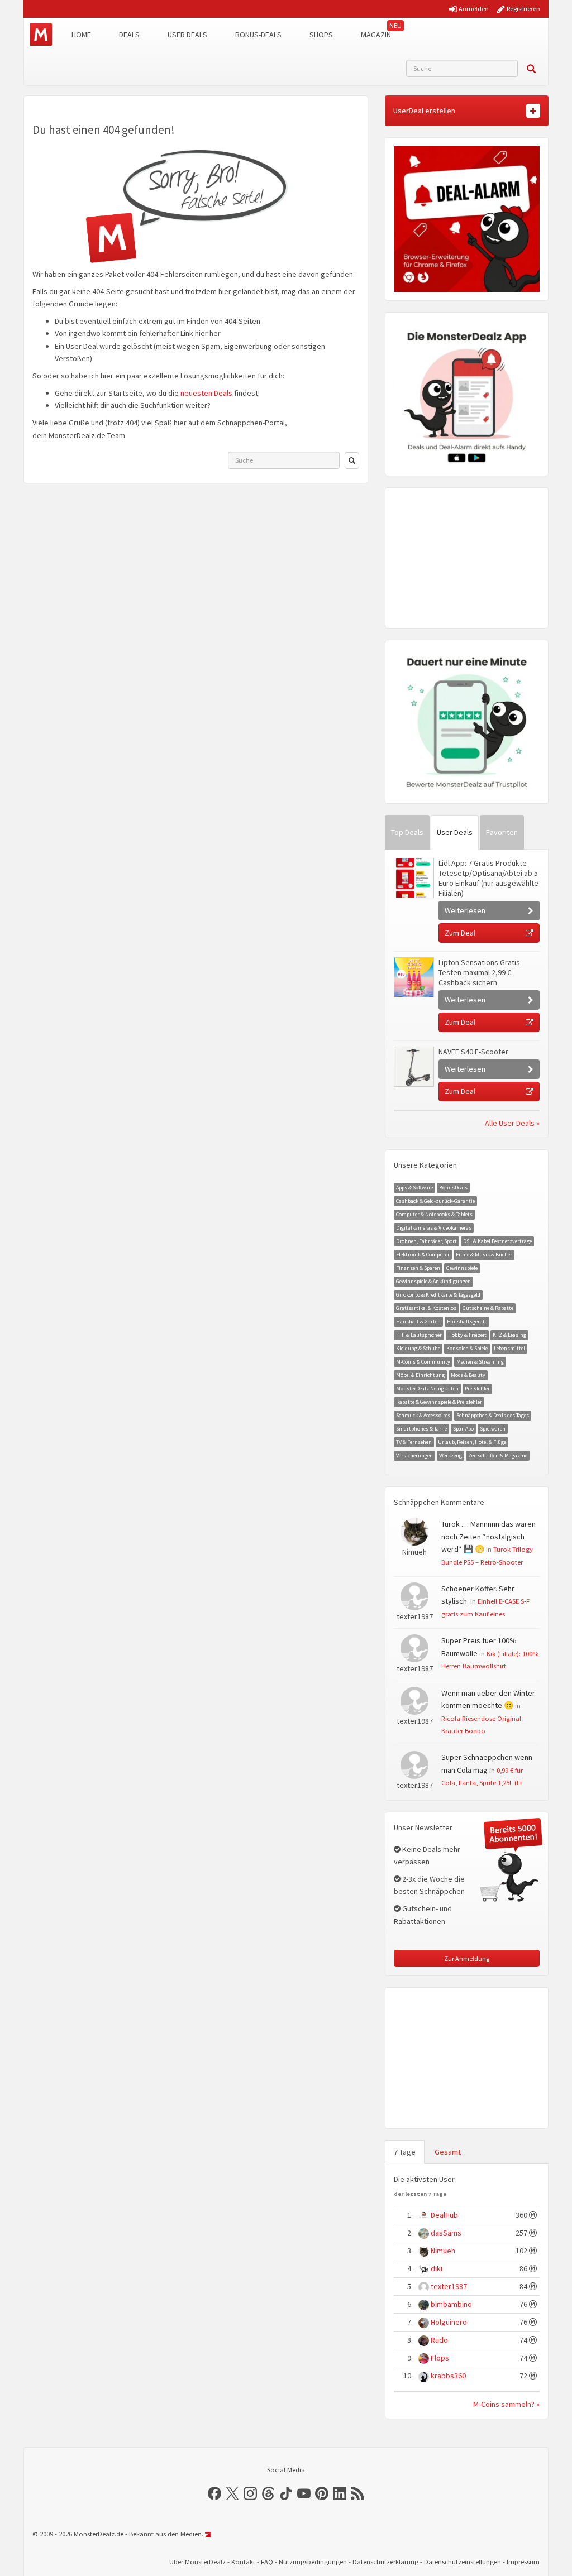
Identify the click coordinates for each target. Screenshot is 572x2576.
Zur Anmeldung (467, 1958)
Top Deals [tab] (407, 832)
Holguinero (449, 2322)
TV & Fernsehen (414, 1442)
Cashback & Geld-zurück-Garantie (435, 1201)
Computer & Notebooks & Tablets (434, 1214)
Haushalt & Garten (418, 1321)
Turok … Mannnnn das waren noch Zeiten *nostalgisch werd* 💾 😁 (488, 1536)
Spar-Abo (463, 1429)
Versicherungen (414, 1455)
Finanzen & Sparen (418, 1268)
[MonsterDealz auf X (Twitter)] (232, 2493)
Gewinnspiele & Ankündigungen (433, 1281)
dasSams (446, 2233)
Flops (440, 2358)
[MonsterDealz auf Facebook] (214, 2493)
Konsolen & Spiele (467, 1348)
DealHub (444, 2215)
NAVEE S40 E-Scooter (473, 1052)
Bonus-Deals (258, 35)
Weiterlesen (465, 910)
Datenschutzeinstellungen (463, 2562)
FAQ (267, 2562)
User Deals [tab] (455, 832)
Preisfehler (477, 1388)
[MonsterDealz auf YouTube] (304, 2493)
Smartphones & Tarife (421, 1429)
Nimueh (443, 2251)
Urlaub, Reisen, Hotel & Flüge (472, 1442)
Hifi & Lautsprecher (419, 1335)
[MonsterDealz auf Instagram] (250, 2493)
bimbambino (451, 2304)
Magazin (376, 35)
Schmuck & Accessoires (423, 1415)
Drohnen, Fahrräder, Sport (426, 1241)
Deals (129, 35)
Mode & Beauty (468, 1375)
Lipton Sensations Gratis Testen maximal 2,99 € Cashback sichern (479, 972)
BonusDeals (453, 1188)
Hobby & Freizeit (467, 1335)
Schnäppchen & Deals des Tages (493, 1415)
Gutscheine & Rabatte (488, 1308)
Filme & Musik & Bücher (484, 1255)
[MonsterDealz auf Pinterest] (322, 2493)
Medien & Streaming (480, 1362)
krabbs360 (448, 2376)
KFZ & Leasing (509, 1335)
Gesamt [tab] (448, 2152)
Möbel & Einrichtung (420, 1375)
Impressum (523, 2562)
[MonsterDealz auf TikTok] (286, 2493)
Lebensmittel (509, 1348)
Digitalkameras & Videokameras (434, 1228)
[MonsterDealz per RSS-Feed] (357, 2493)
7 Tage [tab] (405, 2152)
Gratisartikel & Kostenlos (426, 1308)
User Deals (187, 35)
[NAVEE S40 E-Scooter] (413, 1067)
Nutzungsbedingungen (313, 2562)
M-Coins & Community (423, 1362)
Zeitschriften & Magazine (498, 1455)
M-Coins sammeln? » (506, 2404)
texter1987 (449, 2286)
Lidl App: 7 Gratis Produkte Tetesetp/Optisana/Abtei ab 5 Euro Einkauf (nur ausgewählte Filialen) (488, 878)
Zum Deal (460, 933)
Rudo (439, 2340)
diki (437, 2268)
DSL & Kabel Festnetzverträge (497, 1241)
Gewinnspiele (462, 1268)
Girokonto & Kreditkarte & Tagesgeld (438, 1295)
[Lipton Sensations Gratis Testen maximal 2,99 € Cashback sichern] (413, 977)
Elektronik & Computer (423, 1255)
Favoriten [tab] (502, 832)
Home (81, 35)
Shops (321, 35)
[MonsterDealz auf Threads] (268, 2493)
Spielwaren (493, 1429)
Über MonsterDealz (197, 2562)
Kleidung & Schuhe (418, 1348)
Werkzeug (451, 1455)
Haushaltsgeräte (467, 1321)
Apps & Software (414, 1188)
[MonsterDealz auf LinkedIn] (340, 2493)
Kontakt (243, 2562)
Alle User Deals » (512, 1123)
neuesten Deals (206, 393)
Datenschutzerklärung (385, 2562)
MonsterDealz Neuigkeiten (427, 1388)
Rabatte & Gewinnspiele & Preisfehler (439, 1402)
